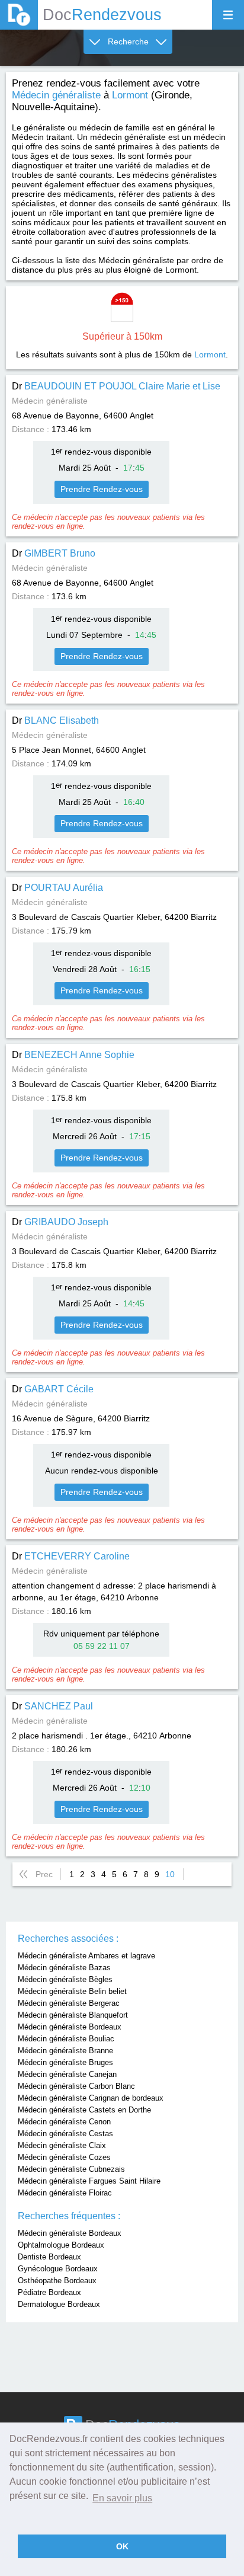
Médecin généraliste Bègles (65, 1979)
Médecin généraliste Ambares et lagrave (86, 1956)
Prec (44, 1874)
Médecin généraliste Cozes (64, 2157)
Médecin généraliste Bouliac (66, 2039)
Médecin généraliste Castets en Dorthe (84, 2110)
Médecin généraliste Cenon (64, 2122)
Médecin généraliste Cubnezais (71, 2169)
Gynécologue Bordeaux (58, 2269)
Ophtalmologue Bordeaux (61, 2245)
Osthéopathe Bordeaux (57, 2281)
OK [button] (122, 2546)
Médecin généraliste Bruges (65, 2062)
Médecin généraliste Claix (62, 2145)
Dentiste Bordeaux (49, 2257)
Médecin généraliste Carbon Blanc (76, 2086)
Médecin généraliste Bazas (64, 1968)
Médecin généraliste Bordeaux (70, 2027)
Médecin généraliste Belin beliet (72, 1991)
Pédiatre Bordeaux (49, 2292)
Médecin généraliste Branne (65, 2051)
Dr (116, 386)
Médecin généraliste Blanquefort (73, 2015)
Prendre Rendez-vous (102, 489)
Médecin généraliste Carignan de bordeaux (91, 2098)
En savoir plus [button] (122, 2498)
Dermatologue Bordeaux (59, 2304)
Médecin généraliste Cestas (65, 2134)
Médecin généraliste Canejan (67, 2074)
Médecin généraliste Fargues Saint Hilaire (89, 2181)
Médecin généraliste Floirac (65, 2193)
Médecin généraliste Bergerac (69, 2003)
